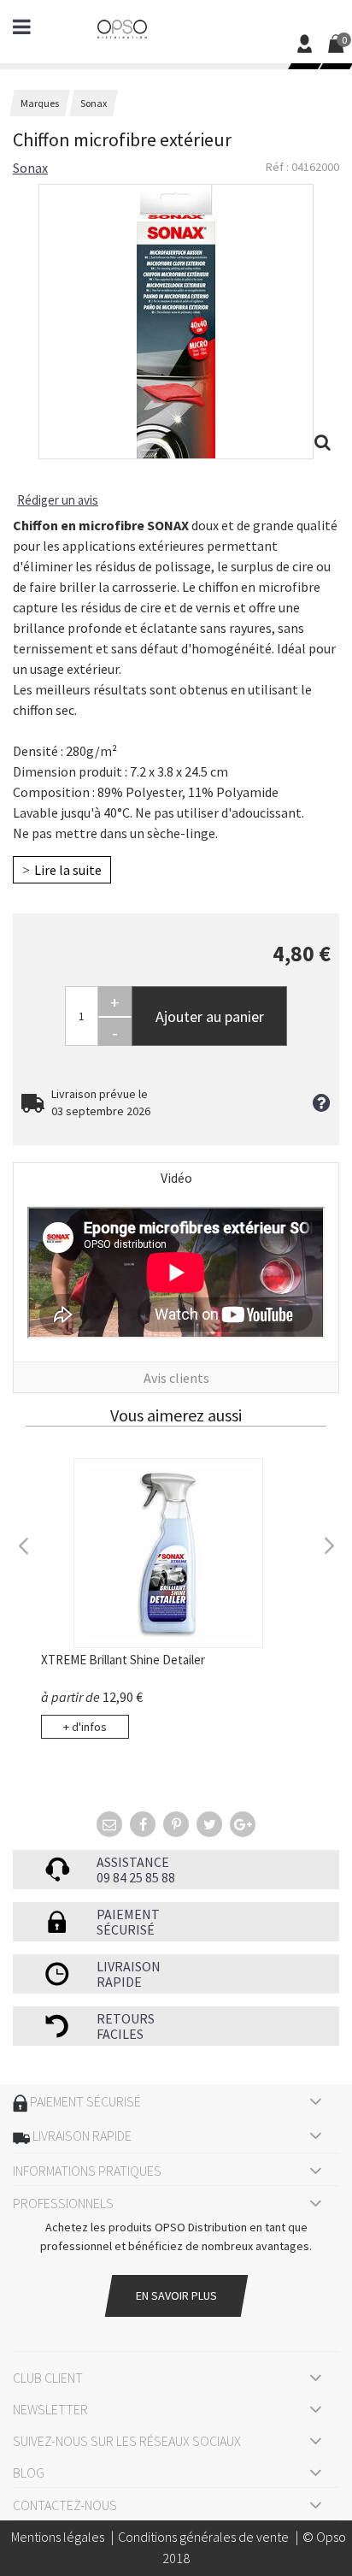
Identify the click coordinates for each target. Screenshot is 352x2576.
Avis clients (176, 1378)
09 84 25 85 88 (136, 1877)
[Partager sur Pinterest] (176, 1824)
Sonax (30, 168)
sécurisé (126, 1929)
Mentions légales (58, 2537)
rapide (119, 1982)
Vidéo (176, 1178)
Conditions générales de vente (203, 2537)
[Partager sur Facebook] (143, 1824)
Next (328, 1544)
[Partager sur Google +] (243, 1824)
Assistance (133, 1862)
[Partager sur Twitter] (209, 1824)
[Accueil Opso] (122, 27)
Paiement (128, 1914)
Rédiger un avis (58, 500)
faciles (120, 2034)
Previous (24, 1544)
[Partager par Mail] (109, 1824)
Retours (126, 2018)
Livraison (129, 1966)
